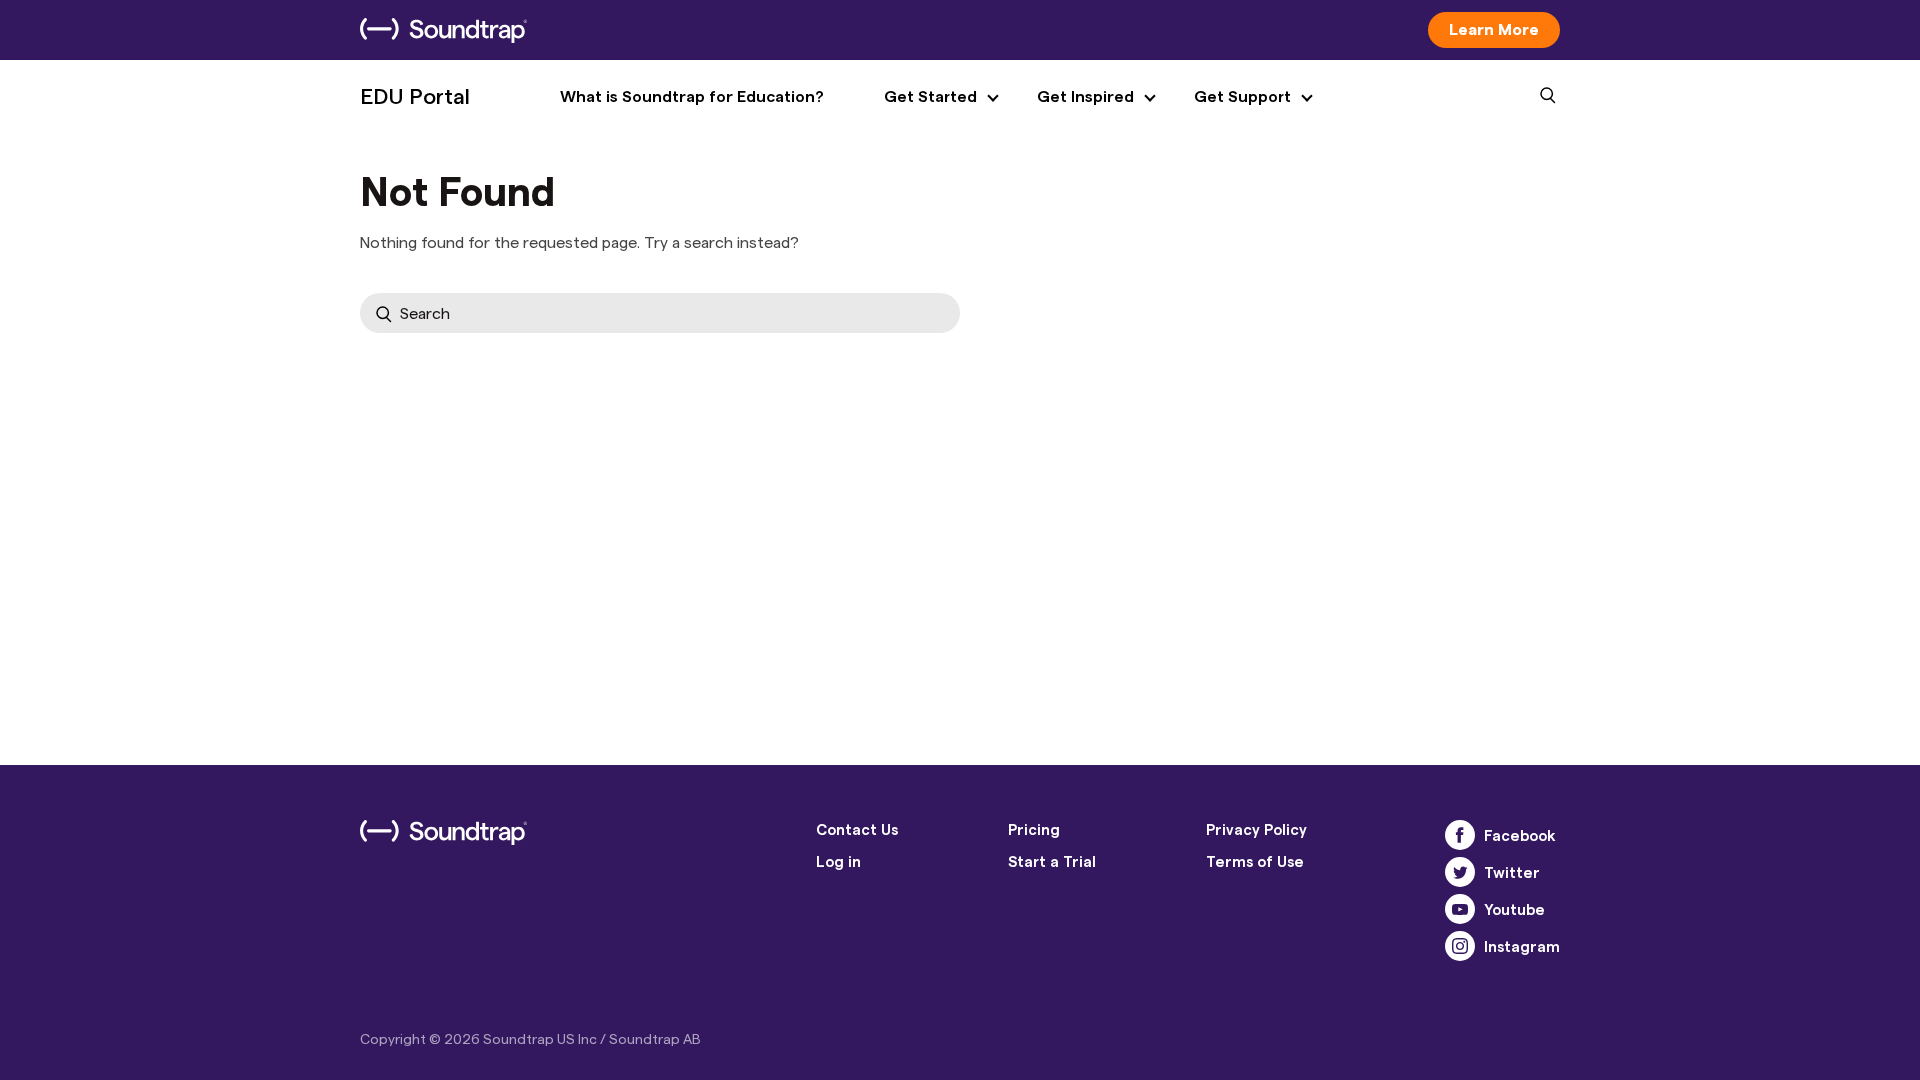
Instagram (1522, 946)
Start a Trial (1052, 861)
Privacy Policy (1256, 829)
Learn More (1494, 28)
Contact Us (857, 829)
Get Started (930, 95)
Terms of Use (1255, 861)
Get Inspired (1085, 95)
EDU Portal (415, 95)
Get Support (1242, 95)
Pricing (1034, 829)
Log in (838, 861)
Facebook (1520, 835)
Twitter (1512, 872)
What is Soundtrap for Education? (692, 95)
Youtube (1514, 909)
